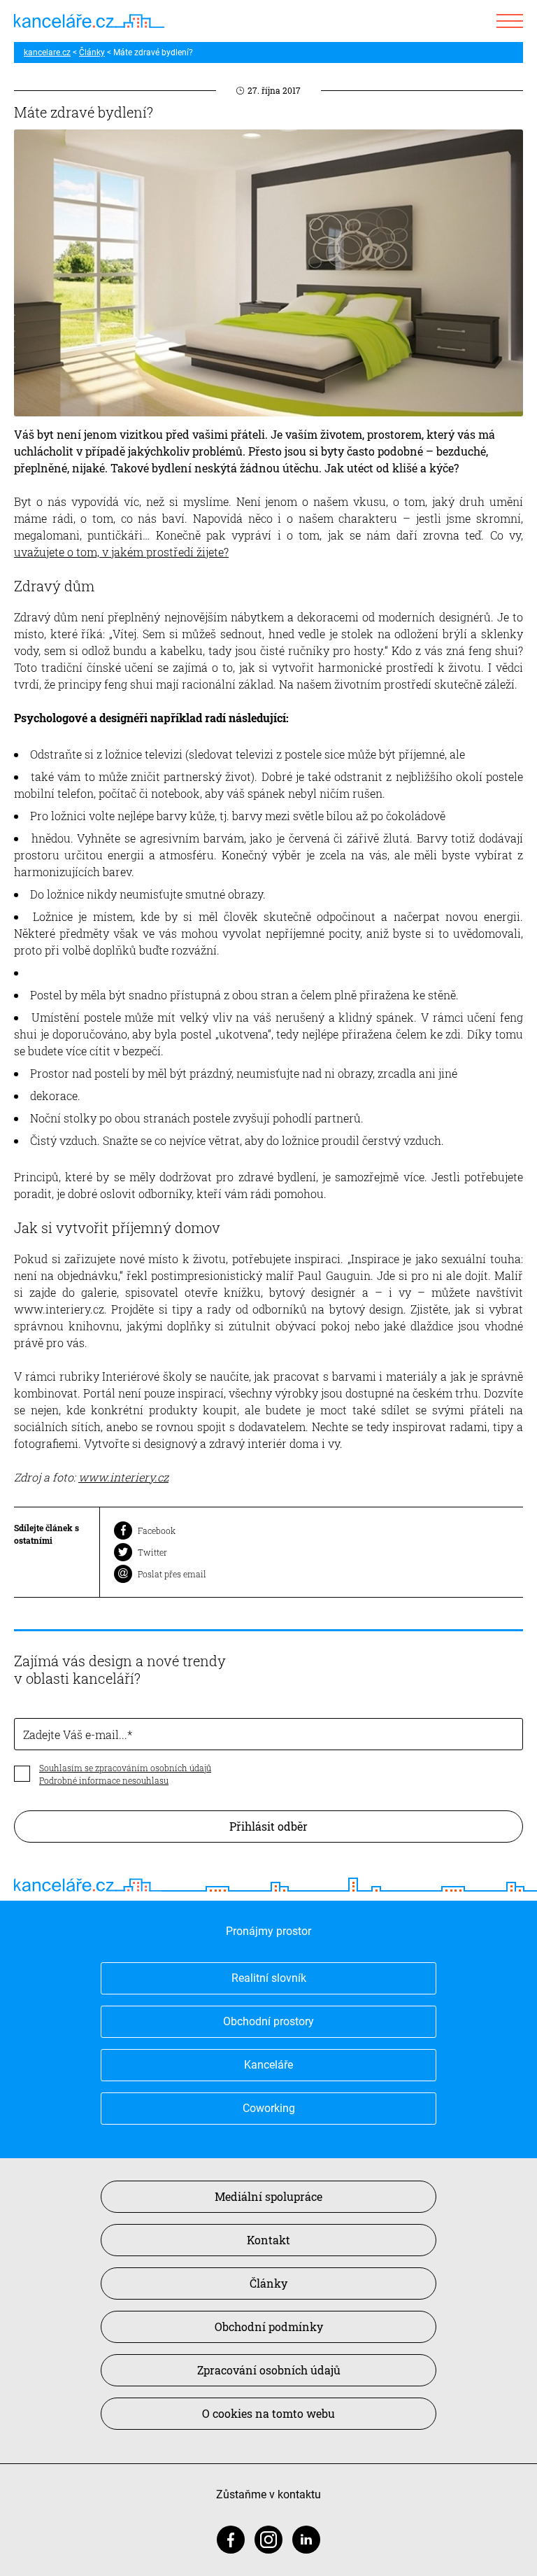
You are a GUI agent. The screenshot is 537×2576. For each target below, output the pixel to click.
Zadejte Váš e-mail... (75, 1734)
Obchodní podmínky (269, 2327)
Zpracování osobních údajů (269, 2370)
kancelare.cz (47, 52)
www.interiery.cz (123, 1477)
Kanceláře (268, 2065)
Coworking (269, 2108)
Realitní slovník (269, 1978)
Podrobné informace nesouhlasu (104, 1780)
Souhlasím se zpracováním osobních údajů (125, 1768)
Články (92, 52)
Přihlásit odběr (268, 1826)
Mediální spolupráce (268, 2196)
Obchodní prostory (268, 2021)
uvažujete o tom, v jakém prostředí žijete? (121, 552)
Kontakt (268, 2240)
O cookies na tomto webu (268, 2413)
